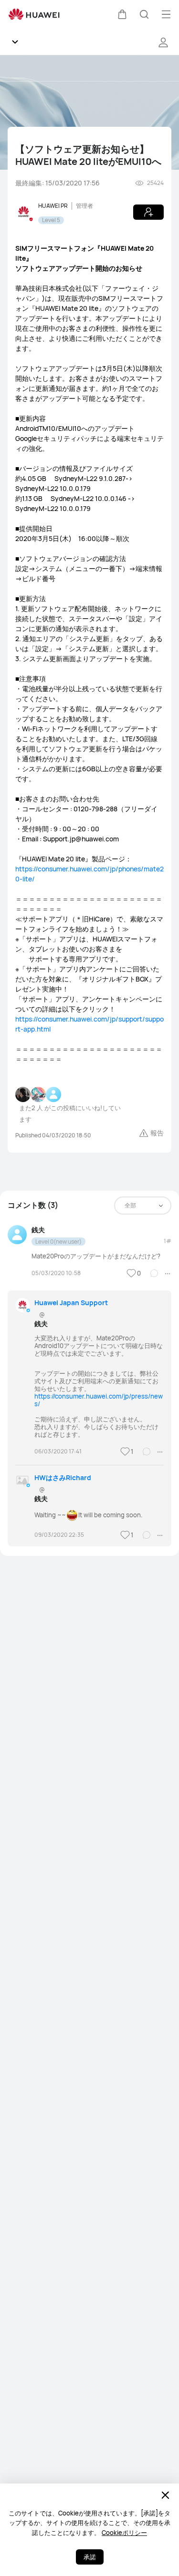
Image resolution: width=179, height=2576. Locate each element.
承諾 (90, 2557)
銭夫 (38, 1230)
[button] (122, 14)
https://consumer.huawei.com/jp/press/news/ (99, 1400)
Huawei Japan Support (71, 1303)
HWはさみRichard (63, 1477)
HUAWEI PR (53, 206)
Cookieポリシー (124, 2533)
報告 (157, 1133)
